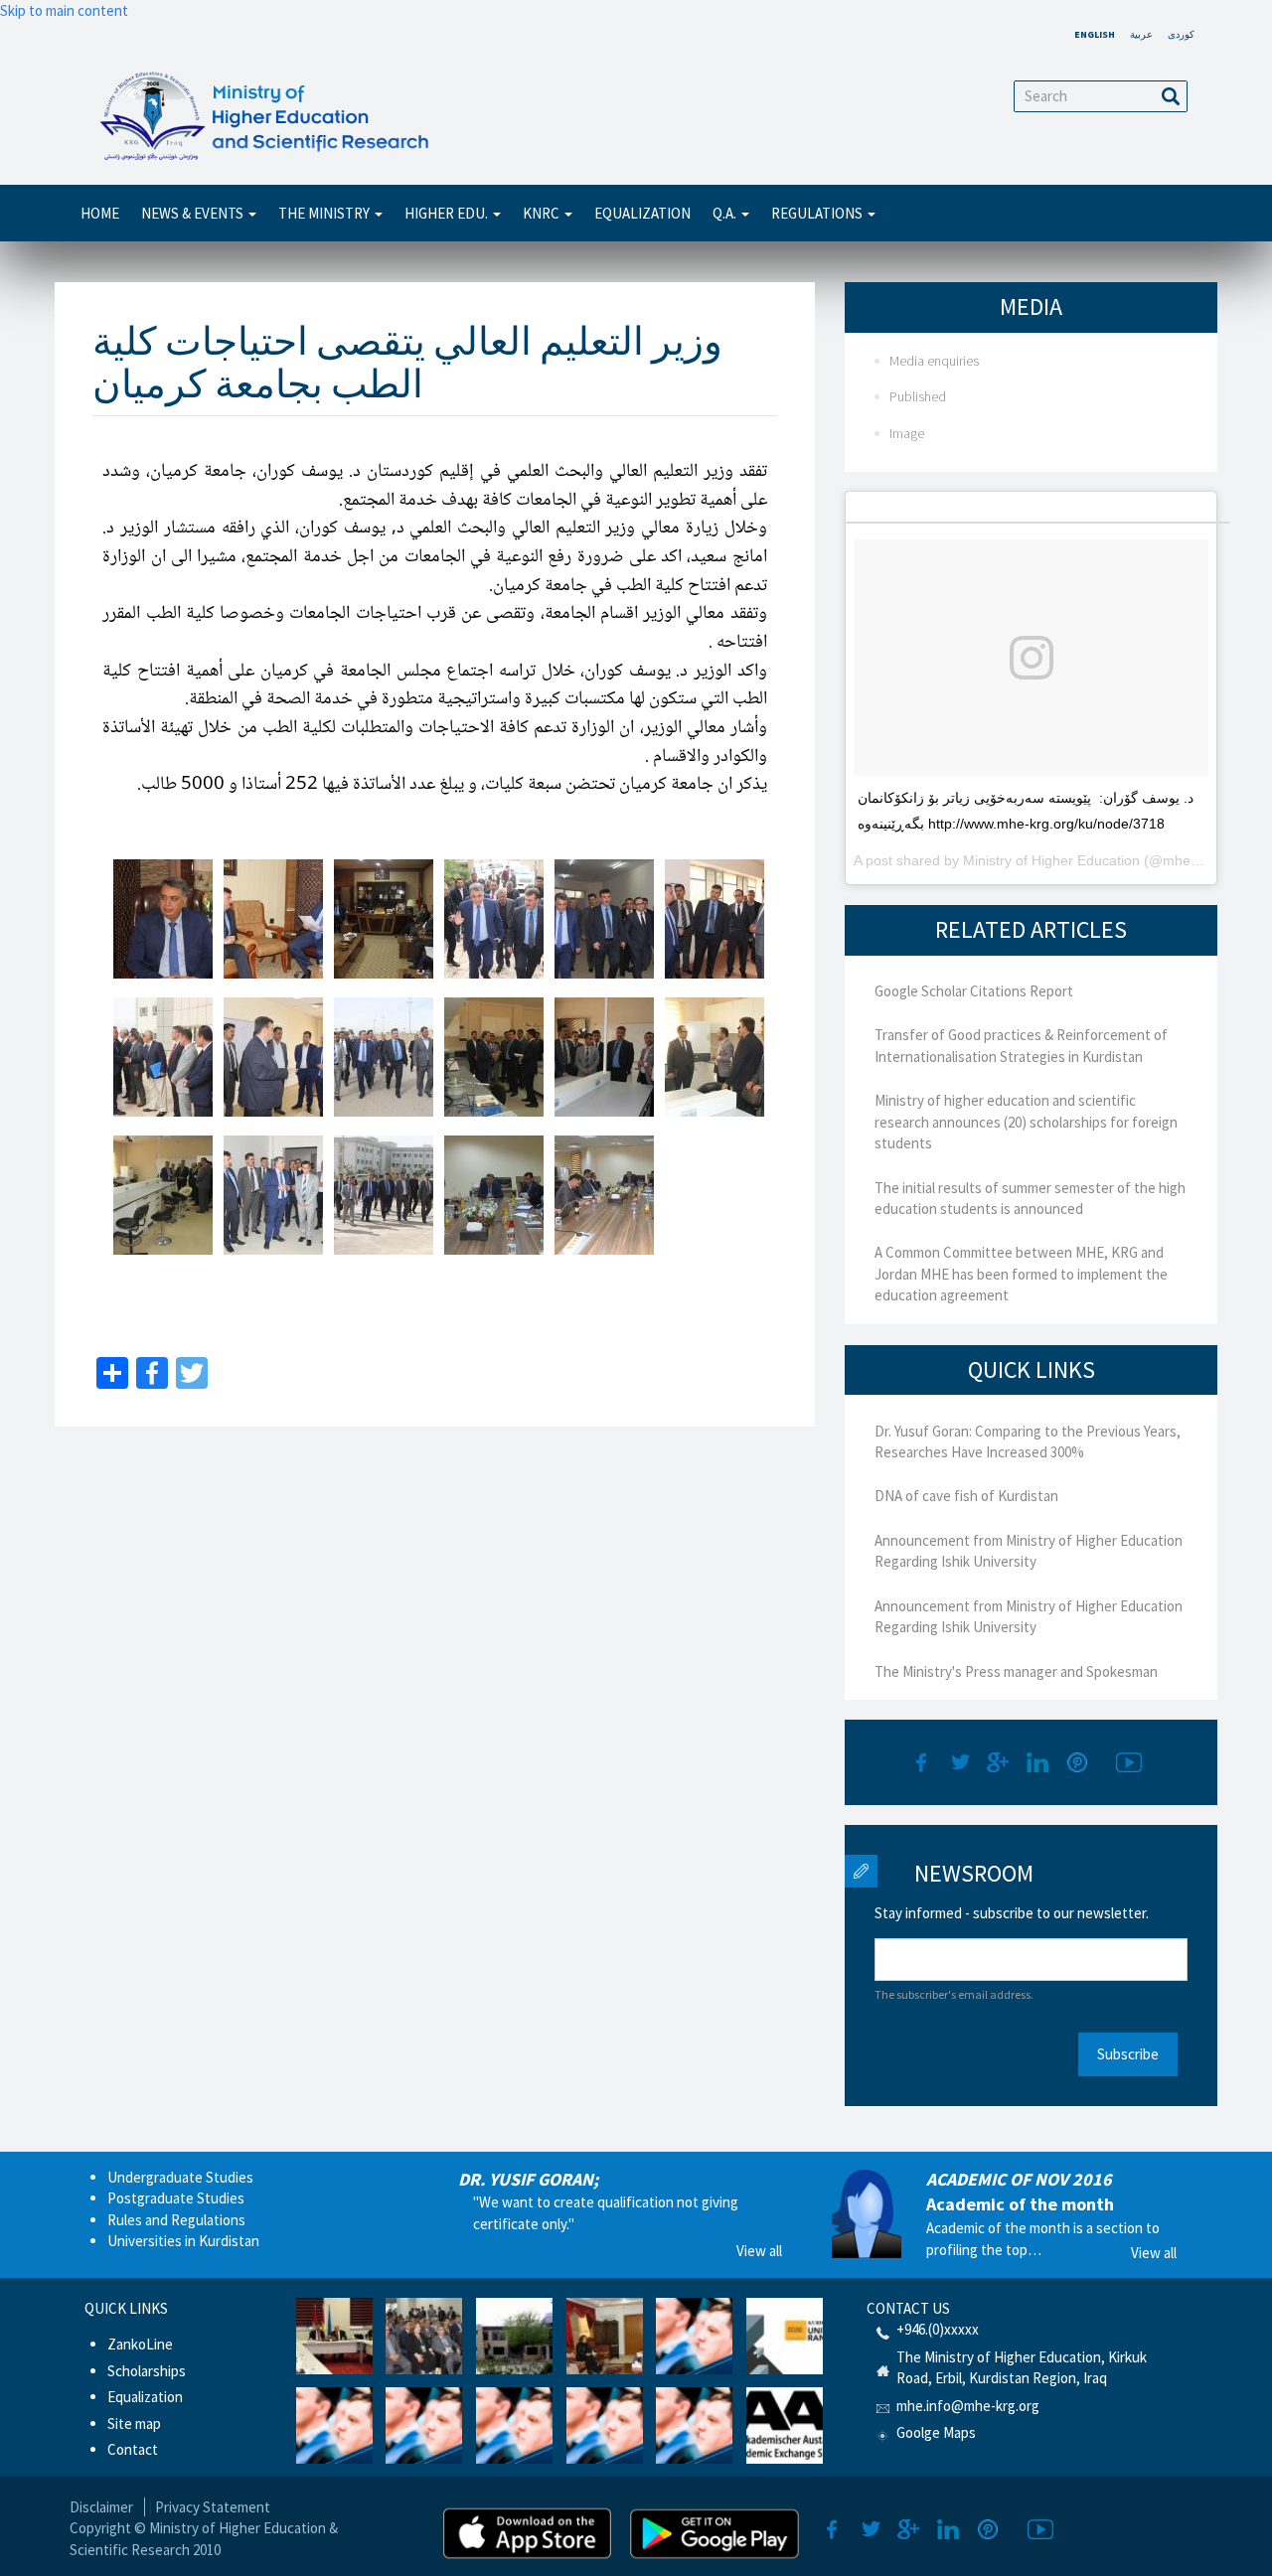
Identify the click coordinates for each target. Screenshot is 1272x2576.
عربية (1141, 34)
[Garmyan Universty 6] (715, 919)
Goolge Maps (936, 2432)
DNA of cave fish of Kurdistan (966, 1496)
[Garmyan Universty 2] (273, 919)
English (1095, 34)
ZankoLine (140, 2344)
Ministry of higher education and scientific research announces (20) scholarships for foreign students (1026, 1122)
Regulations (818, 213)
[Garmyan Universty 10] (494, 1057)
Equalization (642, 213)
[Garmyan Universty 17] (604, 1195)
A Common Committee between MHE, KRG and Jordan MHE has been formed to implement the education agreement (1021, 1274)
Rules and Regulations (176, 2220)
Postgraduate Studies (176, 2198)
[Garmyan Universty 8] (273, 1057)
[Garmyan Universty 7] (163, 1057)
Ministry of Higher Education (1051, 860)
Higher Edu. (448, 213)
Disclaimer (101, 2507)
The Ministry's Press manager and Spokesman (1016, 1671)
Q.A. (726, 213)
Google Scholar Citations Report (974, 991)
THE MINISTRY (325, 213)
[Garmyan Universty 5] (604, 919)
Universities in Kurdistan (183, 2241)
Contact (133, 2449)
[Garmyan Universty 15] (384, 1195)
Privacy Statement (213, 2507)
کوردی (1181, 34)
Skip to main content (64, 10)
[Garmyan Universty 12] (715, 1057)
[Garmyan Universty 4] (494, 919)
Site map (134, 2424)
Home (100, 213)
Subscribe (1128, 2054)
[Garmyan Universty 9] (384, 1057)
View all (759, 2251)
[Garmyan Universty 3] (384, 919)
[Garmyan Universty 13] (163, 1195)
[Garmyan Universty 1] (163, 919)
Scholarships (147, 2371)
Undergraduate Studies (180, 2177)
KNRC (543, 213)
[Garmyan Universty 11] (604, 1057)
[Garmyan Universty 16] (494, 1195)
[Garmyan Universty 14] (273, 1195)
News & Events (194, 213)
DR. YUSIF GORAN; (528, 2179)
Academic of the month (1020, 2204)
